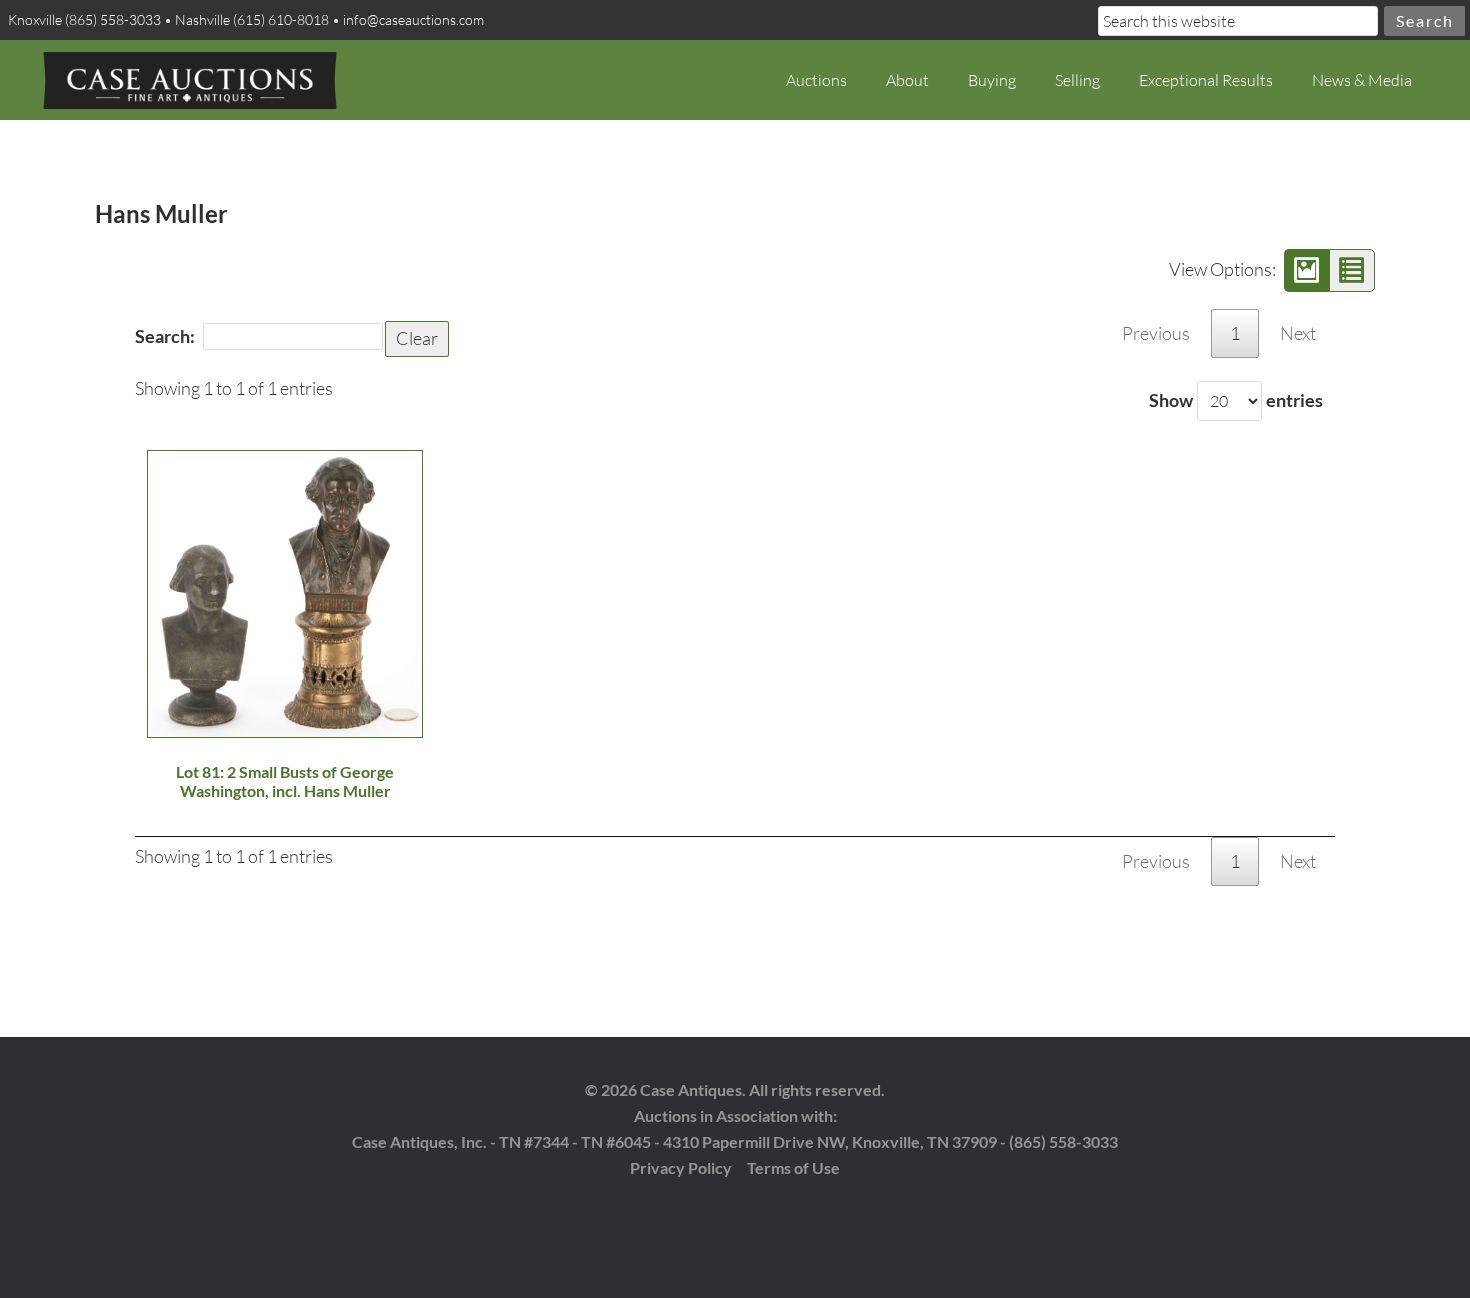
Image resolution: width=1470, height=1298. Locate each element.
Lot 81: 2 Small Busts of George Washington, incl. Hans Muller (285, 781)
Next (1298, 333)
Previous (1156, 333)
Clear (417, 338)
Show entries (1236, 400)
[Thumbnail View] (1306, 270)
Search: (165, 336)
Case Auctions (190, 80)
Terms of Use (793, 1167)
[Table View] (1352, 270)
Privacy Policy (681, 1167)
